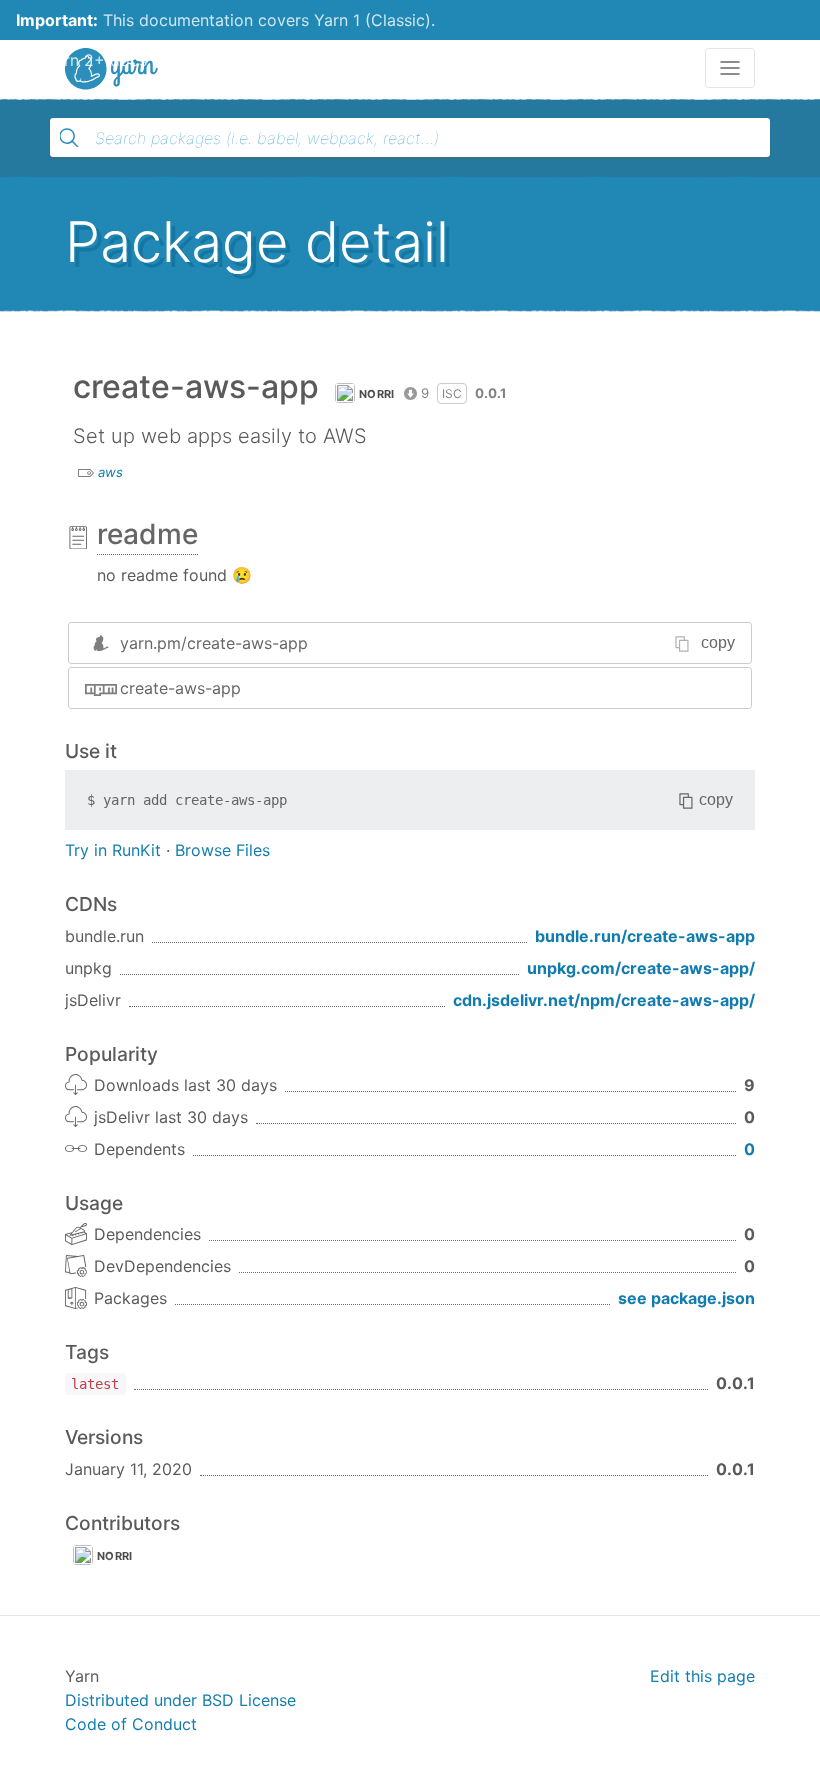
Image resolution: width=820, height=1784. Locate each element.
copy (718, 642)
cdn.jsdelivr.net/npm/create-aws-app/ (604, 1000)
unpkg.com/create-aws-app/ (641, 968)
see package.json (686, 1298)
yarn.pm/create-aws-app (214, 643)
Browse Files (222, 850)
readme (147, 534)
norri (377, 394)
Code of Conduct (131, 1724)
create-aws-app (180, 688)
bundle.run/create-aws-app (645, 936)
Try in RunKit (113, 850)
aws (110, 472)
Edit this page (702, 1676)
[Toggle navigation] (730, 68)
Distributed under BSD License (180, 1700)
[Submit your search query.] (69, 138)
